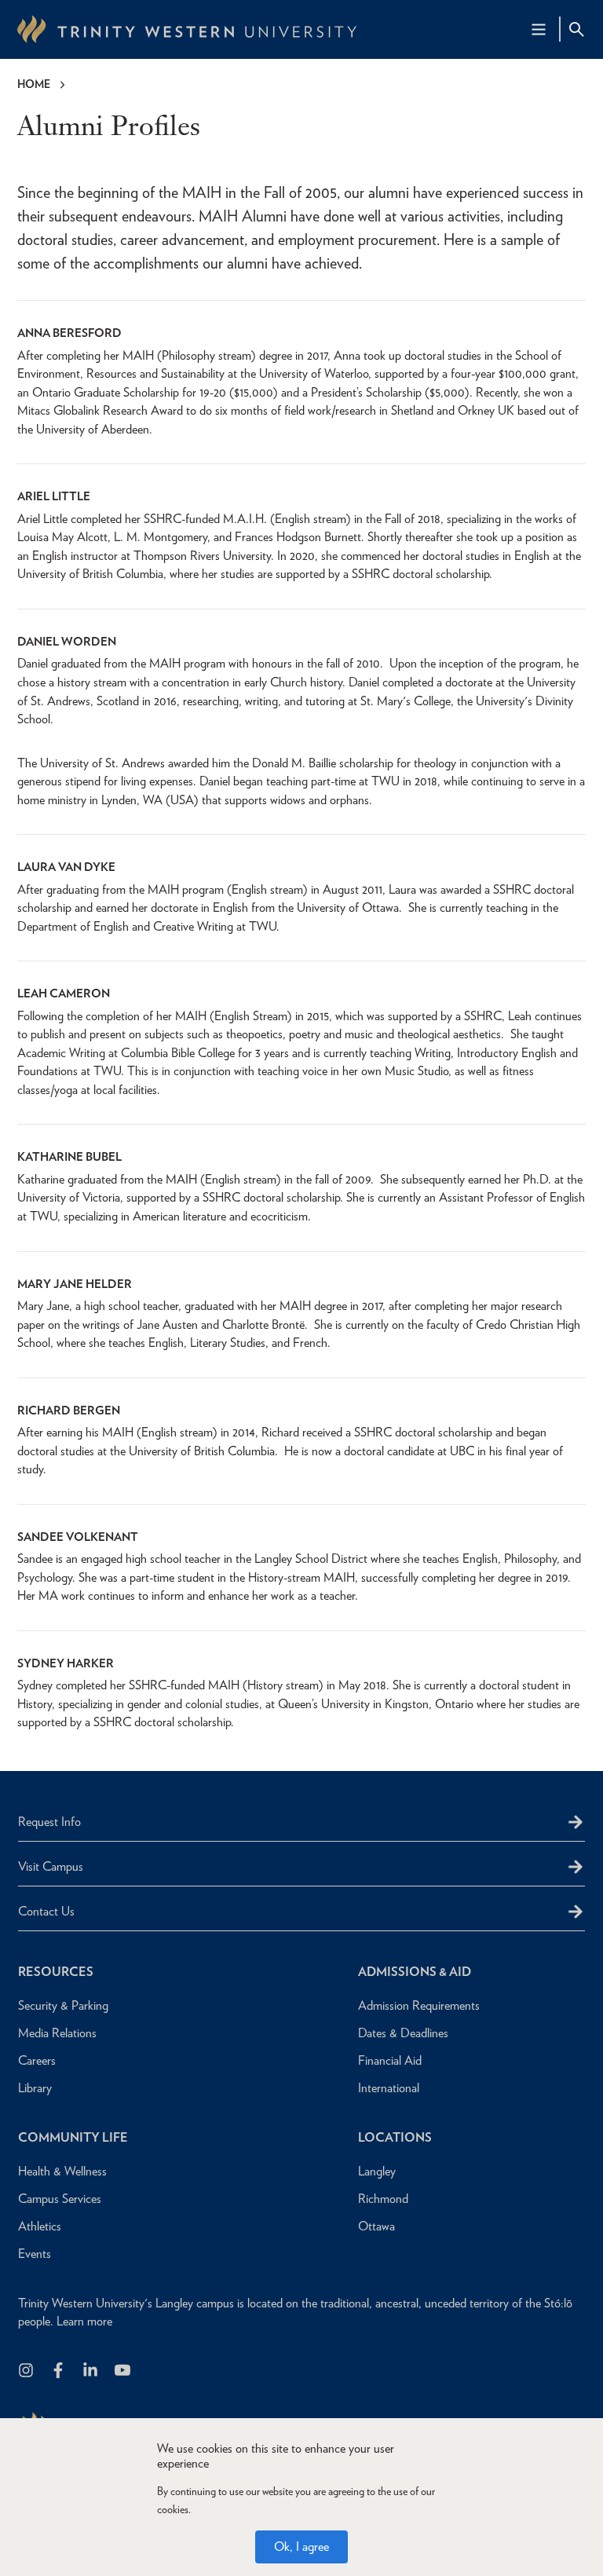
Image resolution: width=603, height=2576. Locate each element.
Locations (395, 2137)
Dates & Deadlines (403, 2033)
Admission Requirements (419, 2005)
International (389, 2088)
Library (35, 2088)
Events (35, 2254)
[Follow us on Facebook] (59, 2371)
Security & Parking (63, 2005)
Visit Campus (51, 1866)
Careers (37, 2060)
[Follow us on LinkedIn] (91, 2371)
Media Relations (57, 2033)
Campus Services (60, 2199)
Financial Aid (390, 2060)
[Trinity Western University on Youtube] (124, 2371)
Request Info (49, 1822)
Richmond (383, 2199)
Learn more (84, 2321)
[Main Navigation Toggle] (539, 29)
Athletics (40, 2226)
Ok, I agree (301, 2547)
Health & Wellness (62, 2171)
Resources (56, 1972)
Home (34, 84)
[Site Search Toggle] (576, 29)
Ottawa (376, 2226)
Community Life (73, 2137)
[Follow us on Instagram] (27, 2371)
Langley (377, 2171)
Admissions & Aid (415, 1972)
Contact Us (46, 1911)
